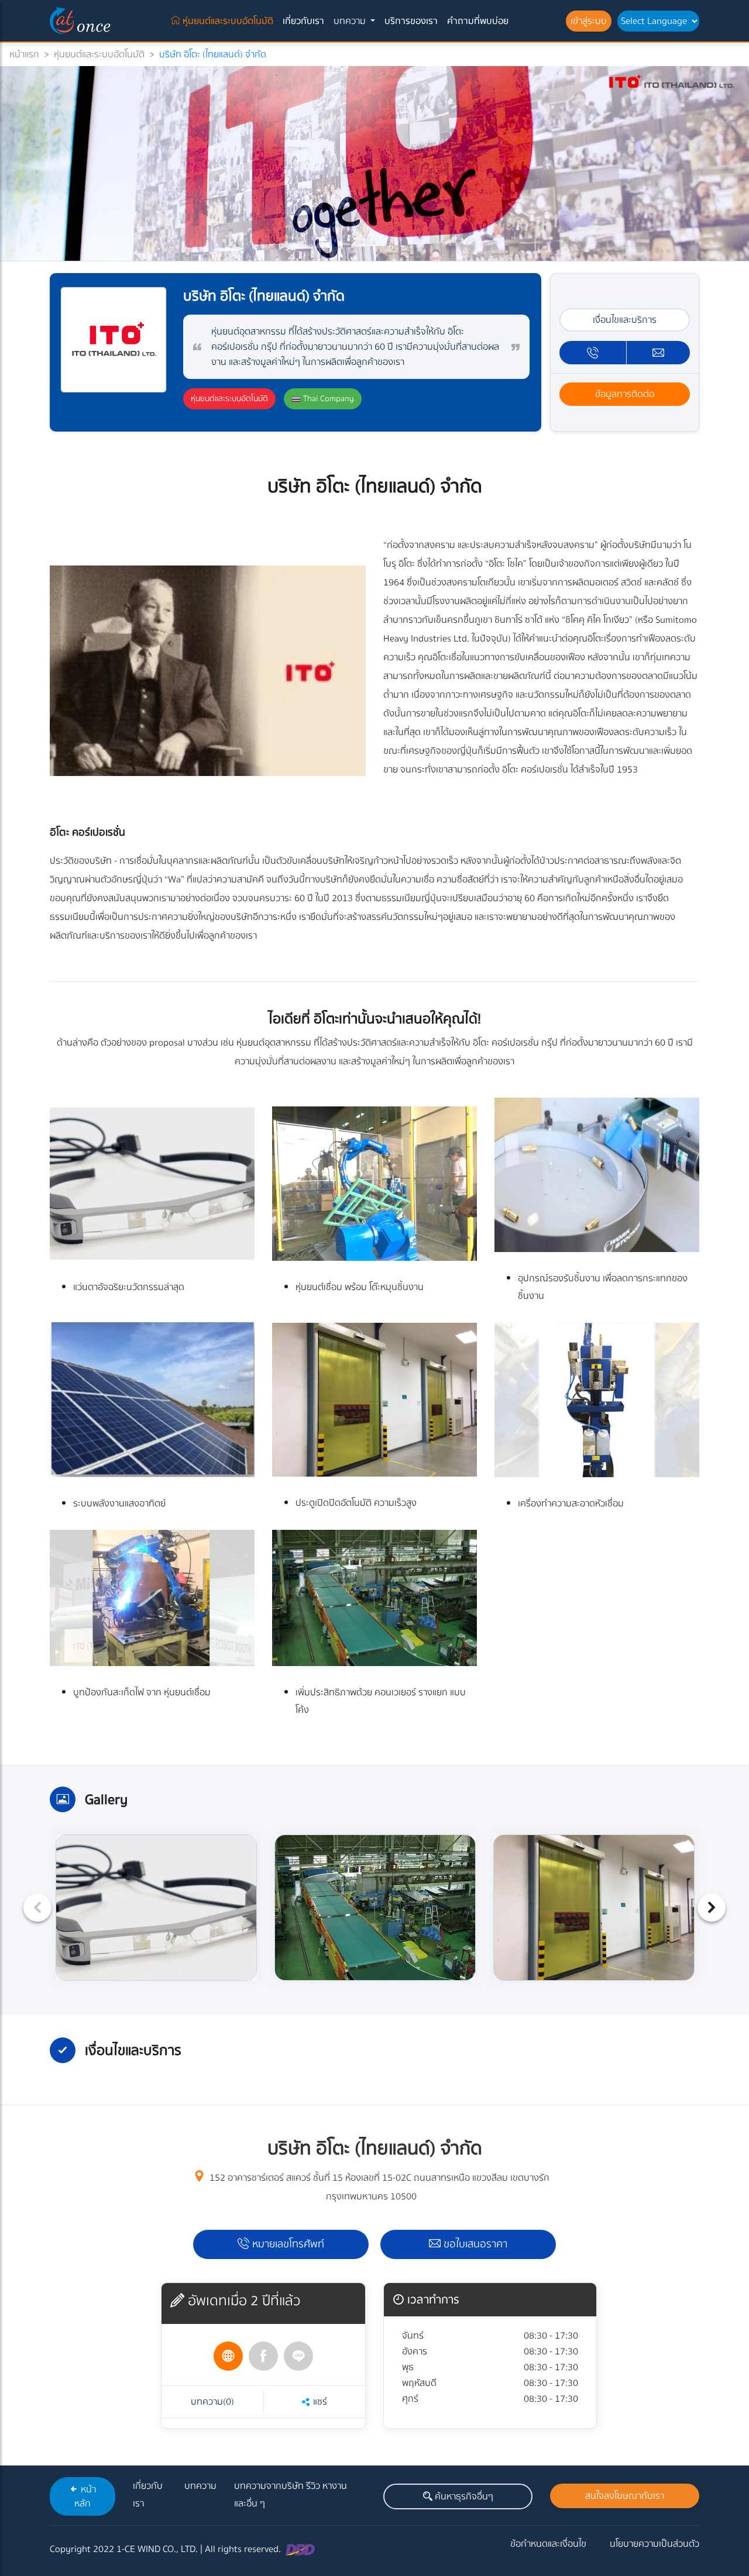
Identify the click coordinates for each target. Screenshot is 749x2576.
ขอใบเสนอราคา (474, 2244)
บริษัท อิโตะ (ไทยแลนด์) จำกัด (213, 54)
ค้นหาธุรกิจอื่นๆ (463, 2496)
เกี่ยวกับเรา (303, 21)
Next (712, 1908)
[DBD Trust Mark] (300, 2549)
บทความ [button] (351, 21)
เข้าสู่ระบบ (589, 21)
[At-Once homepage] (82, 21)
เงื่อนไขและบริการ (625, 320)
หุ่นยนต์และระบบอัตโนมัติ (229, 21)
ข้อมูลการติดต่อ (625, 394)
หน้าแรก (24, 54)
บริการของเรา (411, 21)
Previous (37, 1908)
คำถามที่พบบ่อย (478, 21)
